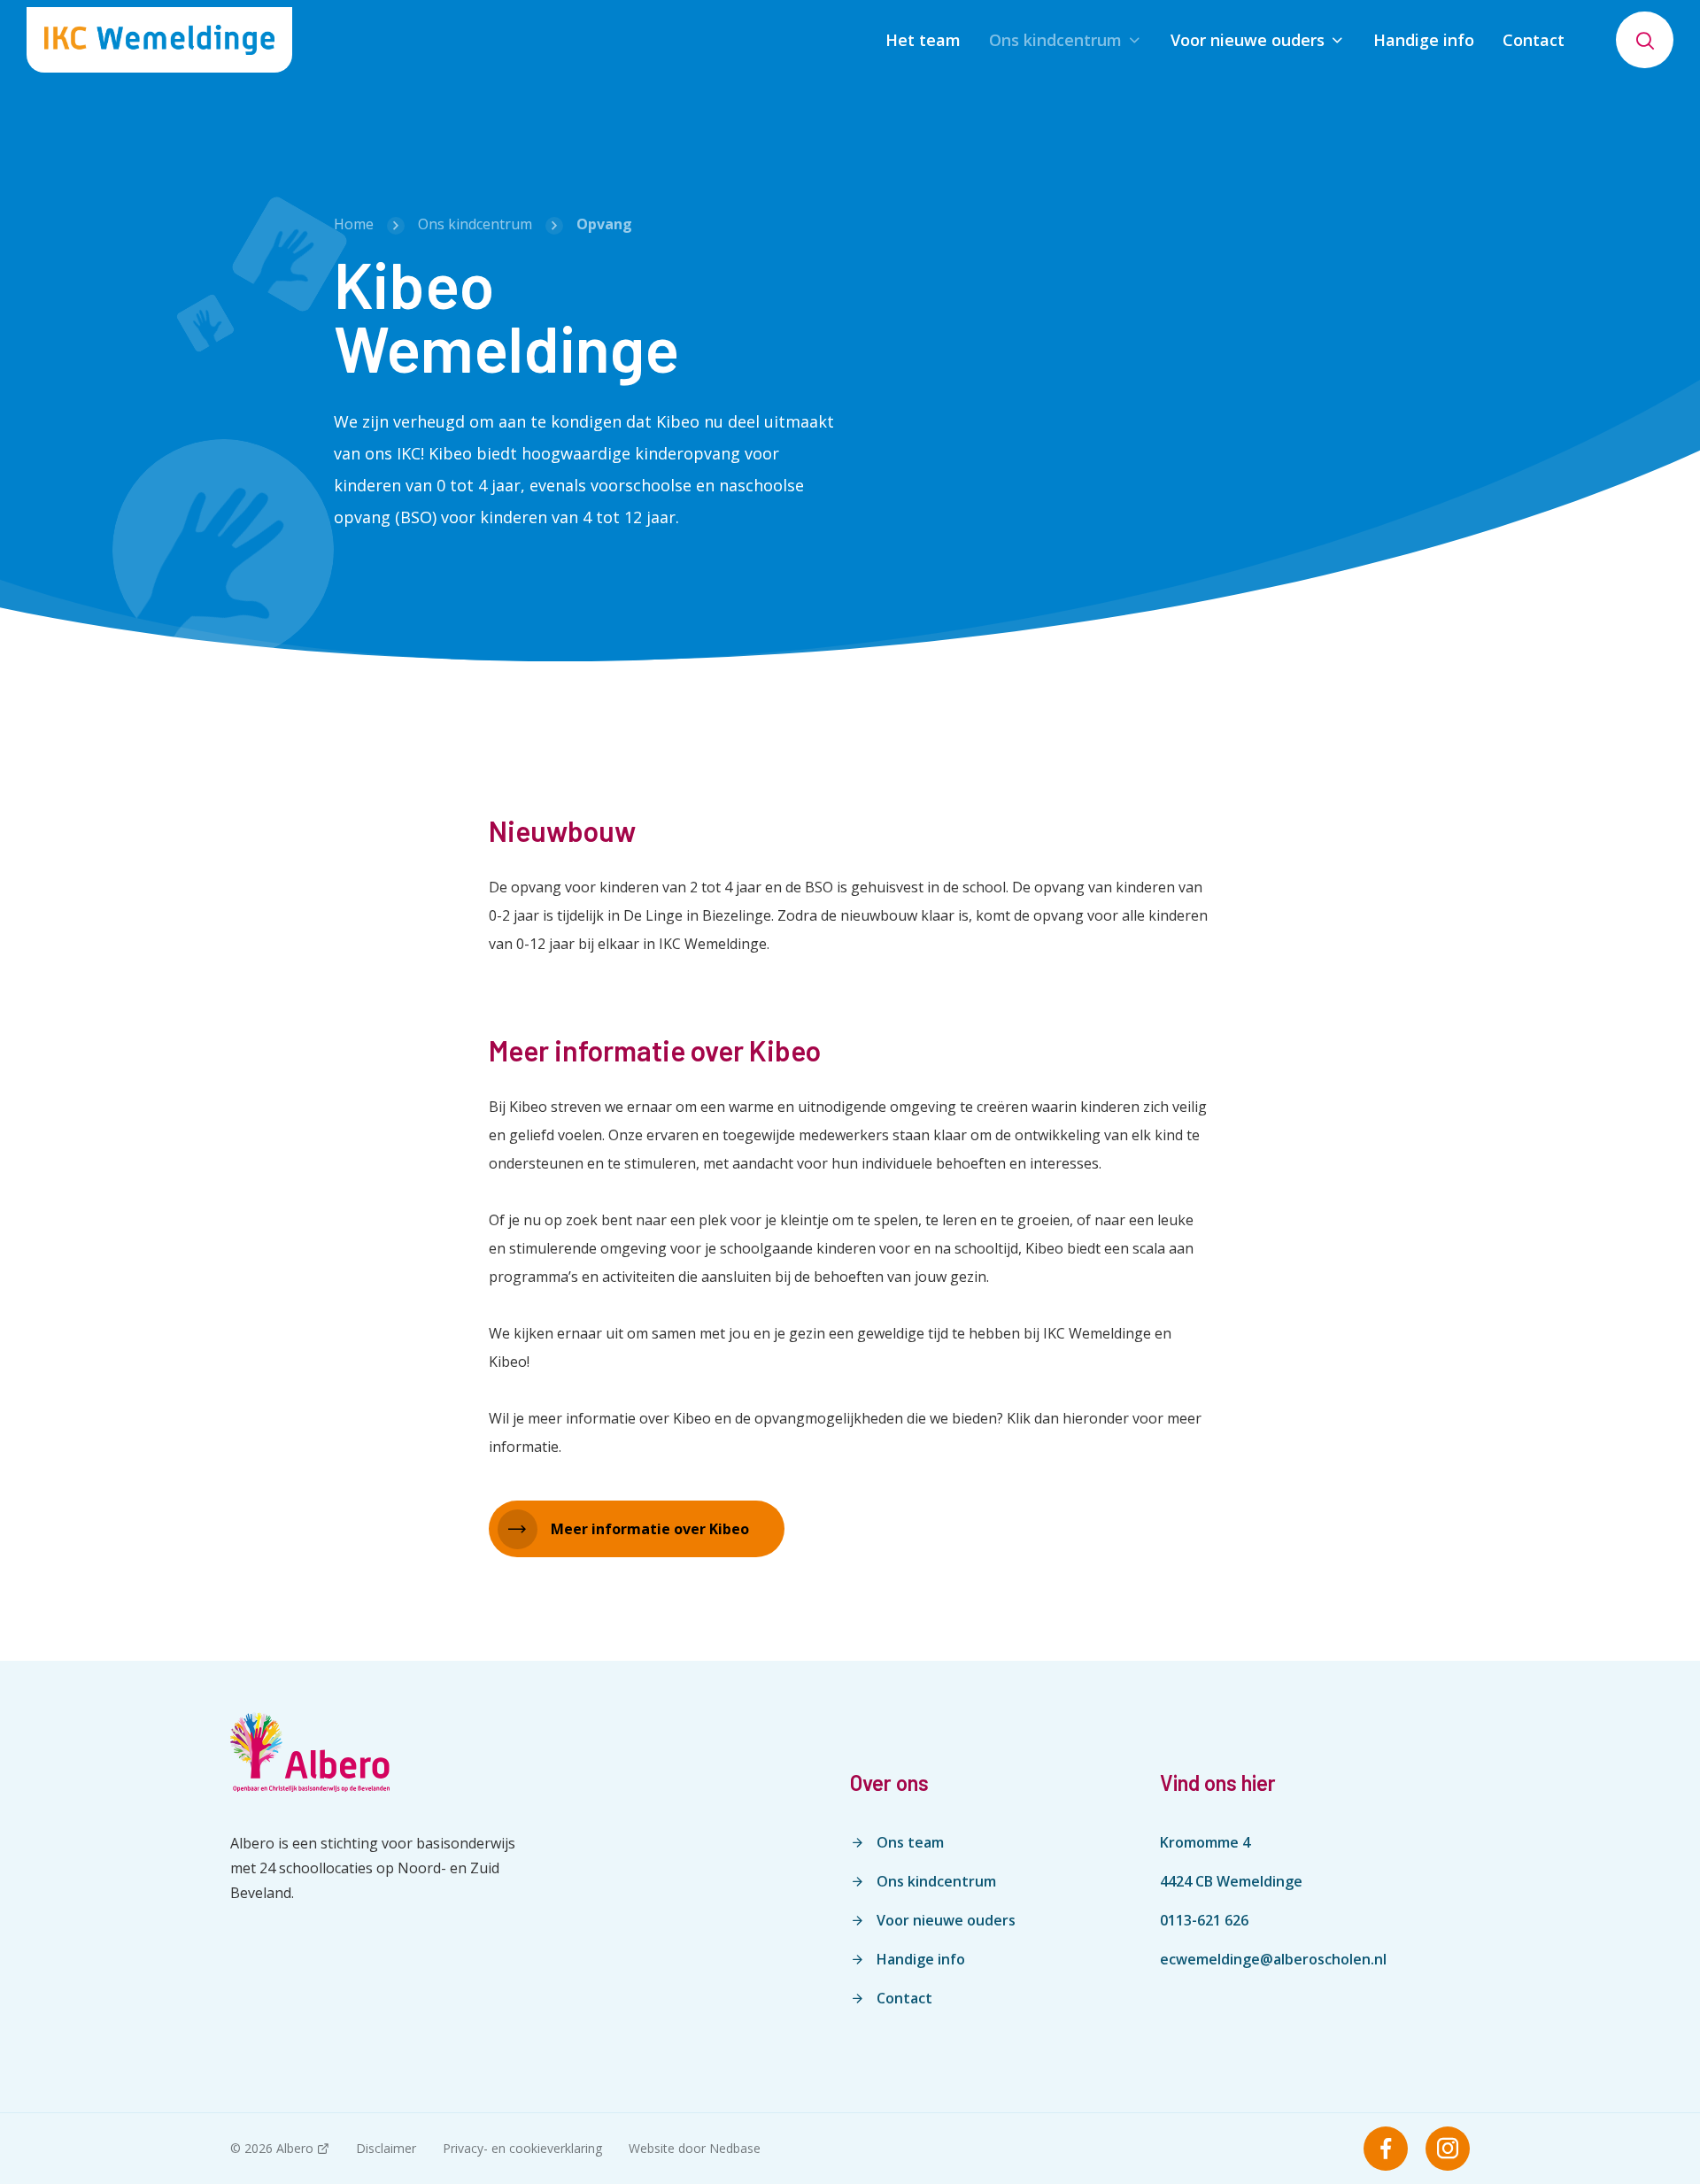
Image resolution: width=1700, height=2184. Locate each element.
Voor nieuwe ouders (1248, 40)
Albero (295, 2148)
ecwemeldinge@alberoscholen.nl (1273, 1959)
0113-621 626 (1204, 1920)
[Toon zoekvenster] (1645, 40)
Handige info (1424, 40)
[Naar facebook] (1386, 2149)
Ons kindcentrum (1055, 40)
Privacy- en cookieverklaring (522, 2148)
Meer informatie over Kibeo (650, 1529)
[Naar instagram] (1448, 2149)
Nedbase (735, 2148)
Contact (1534, 40)
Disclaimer (386, 2148)
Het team (923, 40)
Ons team (910, 1842)
